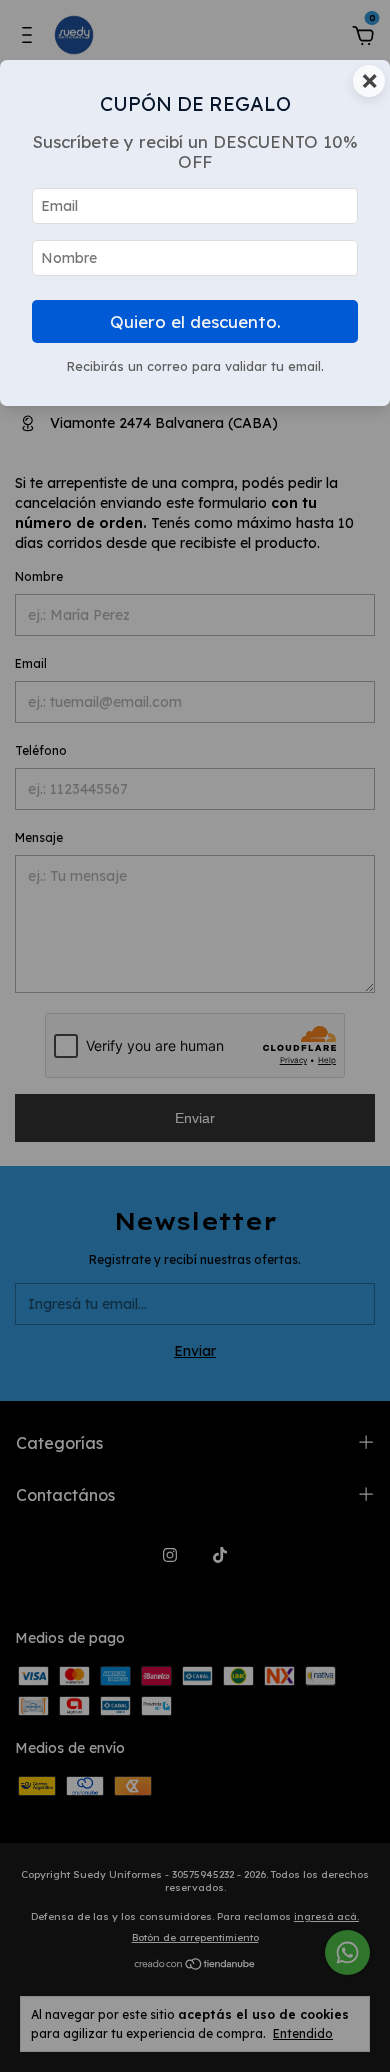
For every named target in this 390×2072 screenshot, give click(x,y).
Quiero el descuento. (195, 321)
